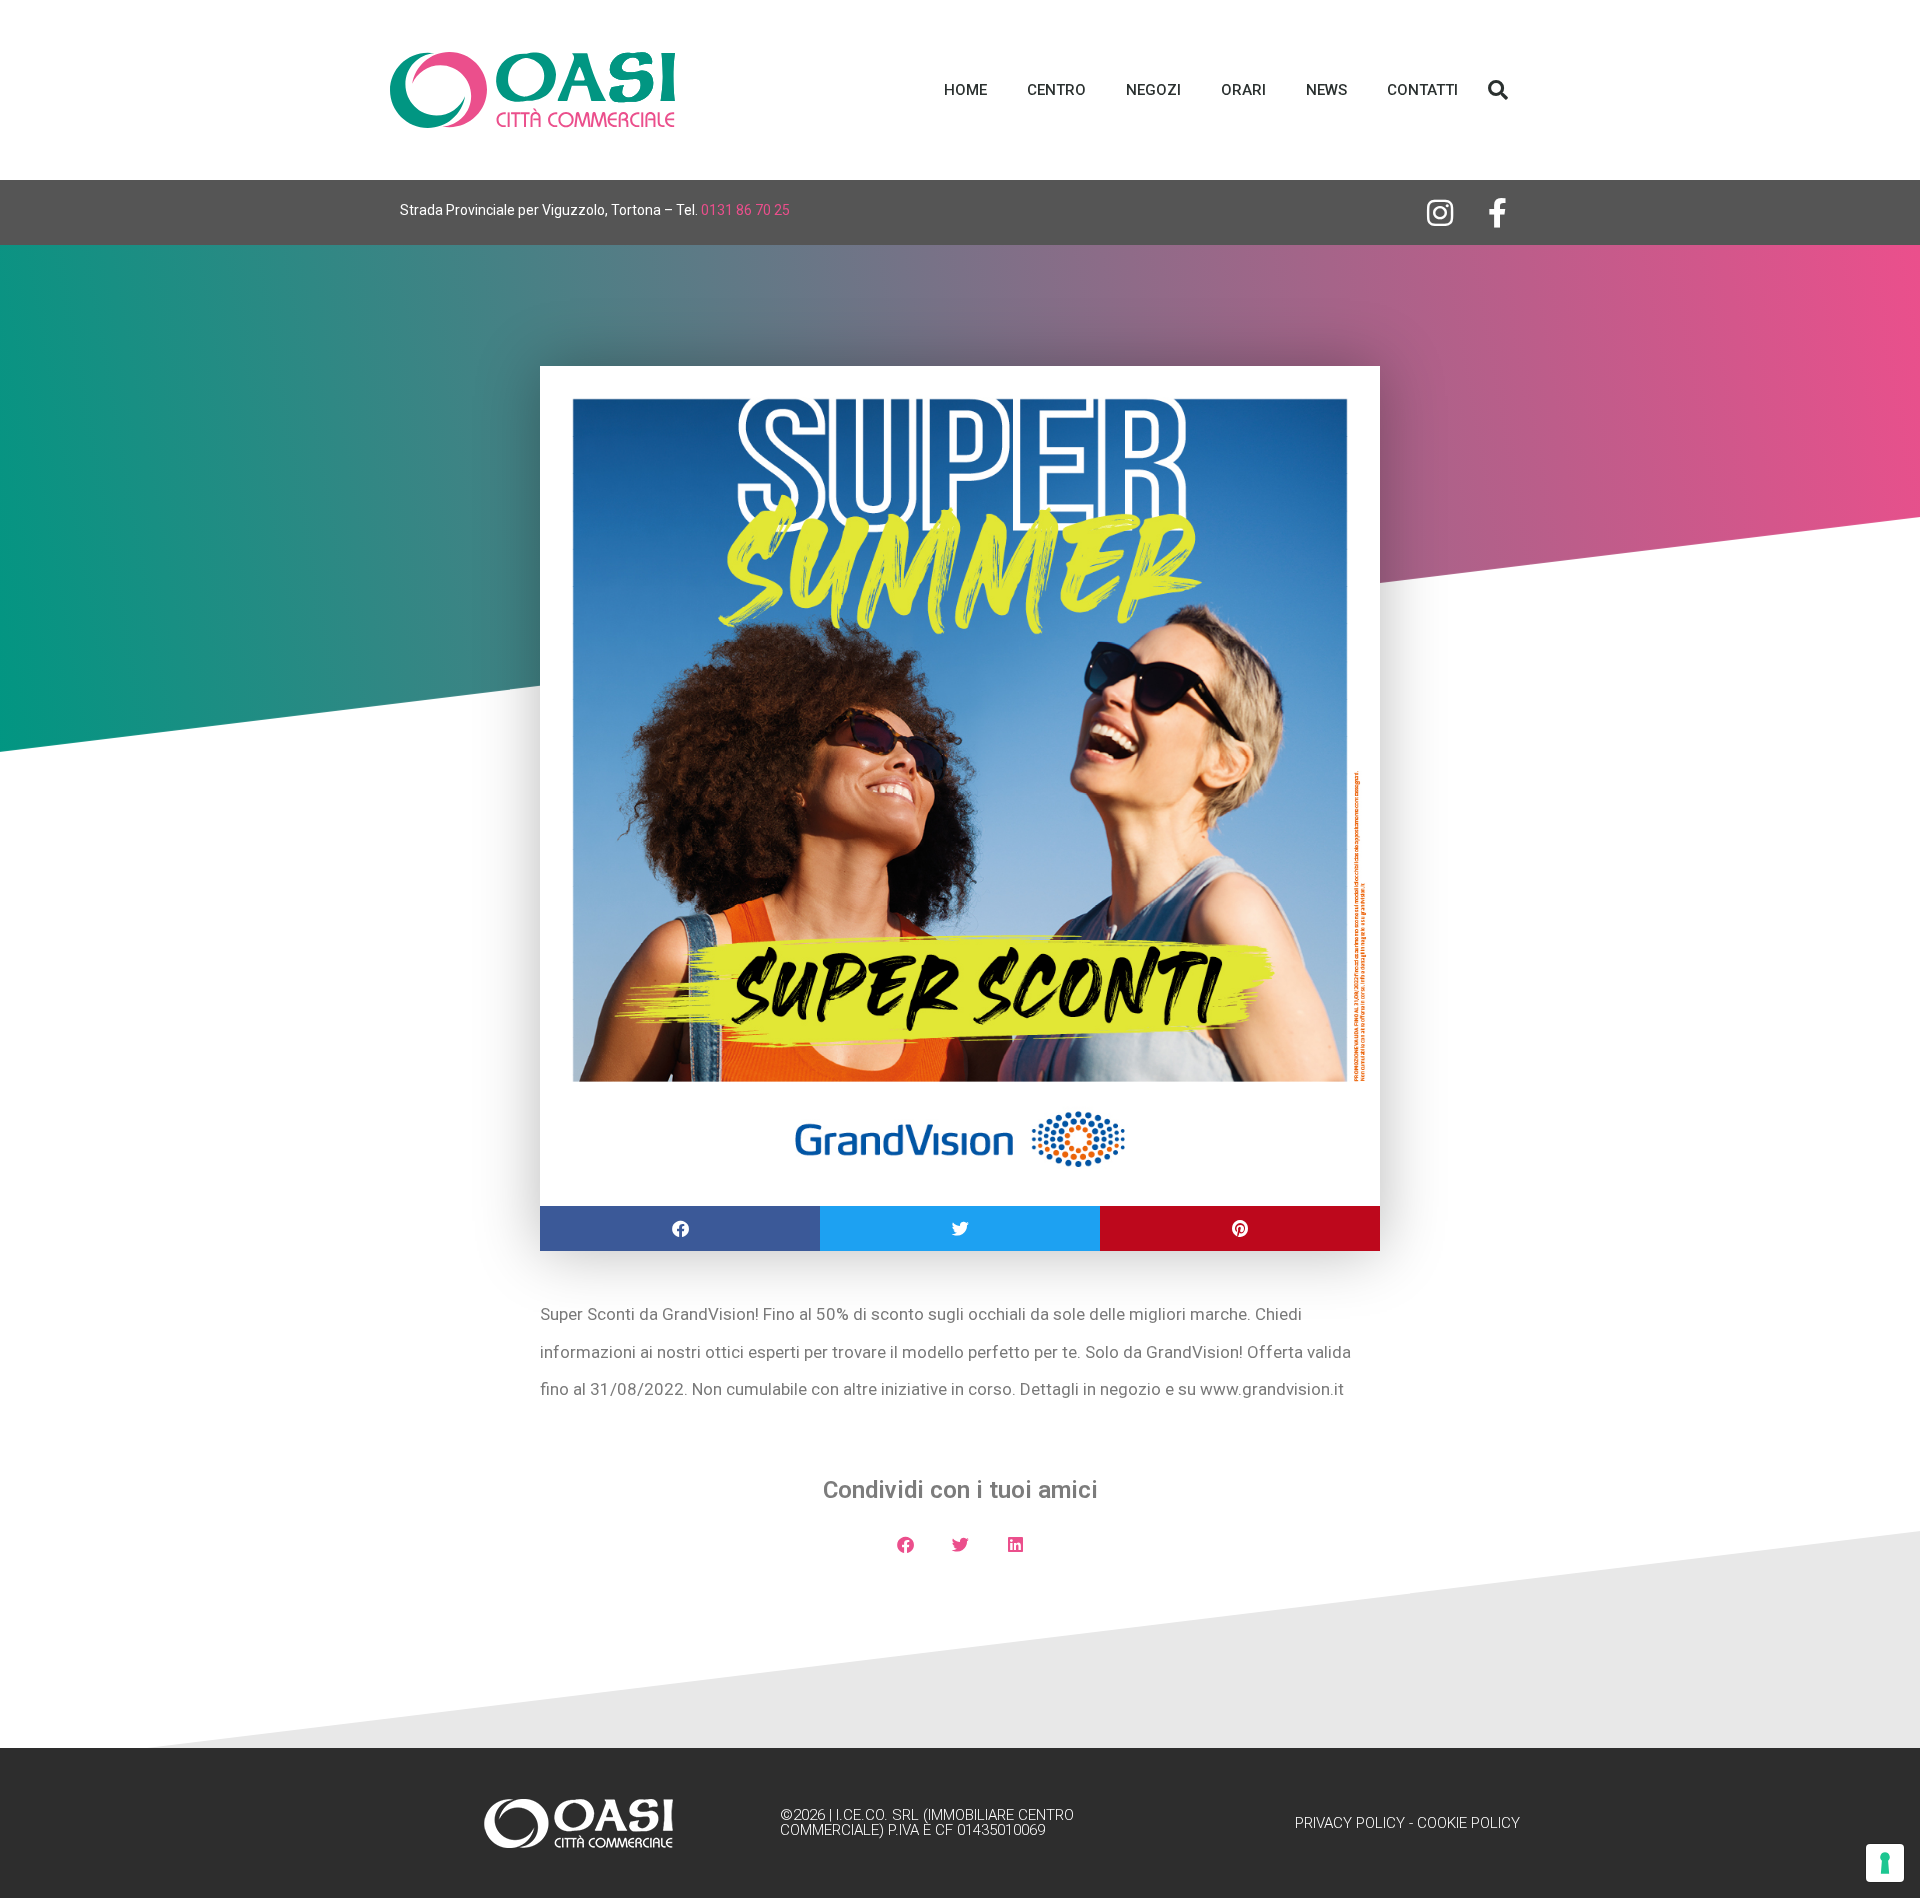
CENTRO (1056, 90)
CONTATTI (1422, 90)
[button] (1498, 90)
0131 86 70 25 (745, 210)
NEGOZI (1153, 90)
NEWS (1326, 90)
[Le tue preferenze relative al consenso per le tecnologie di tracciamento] (1885, 1863)
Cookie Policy (1468, 1823)
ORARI (1243, 90)
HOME (965, 90)
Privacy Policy (1350, 1823)
